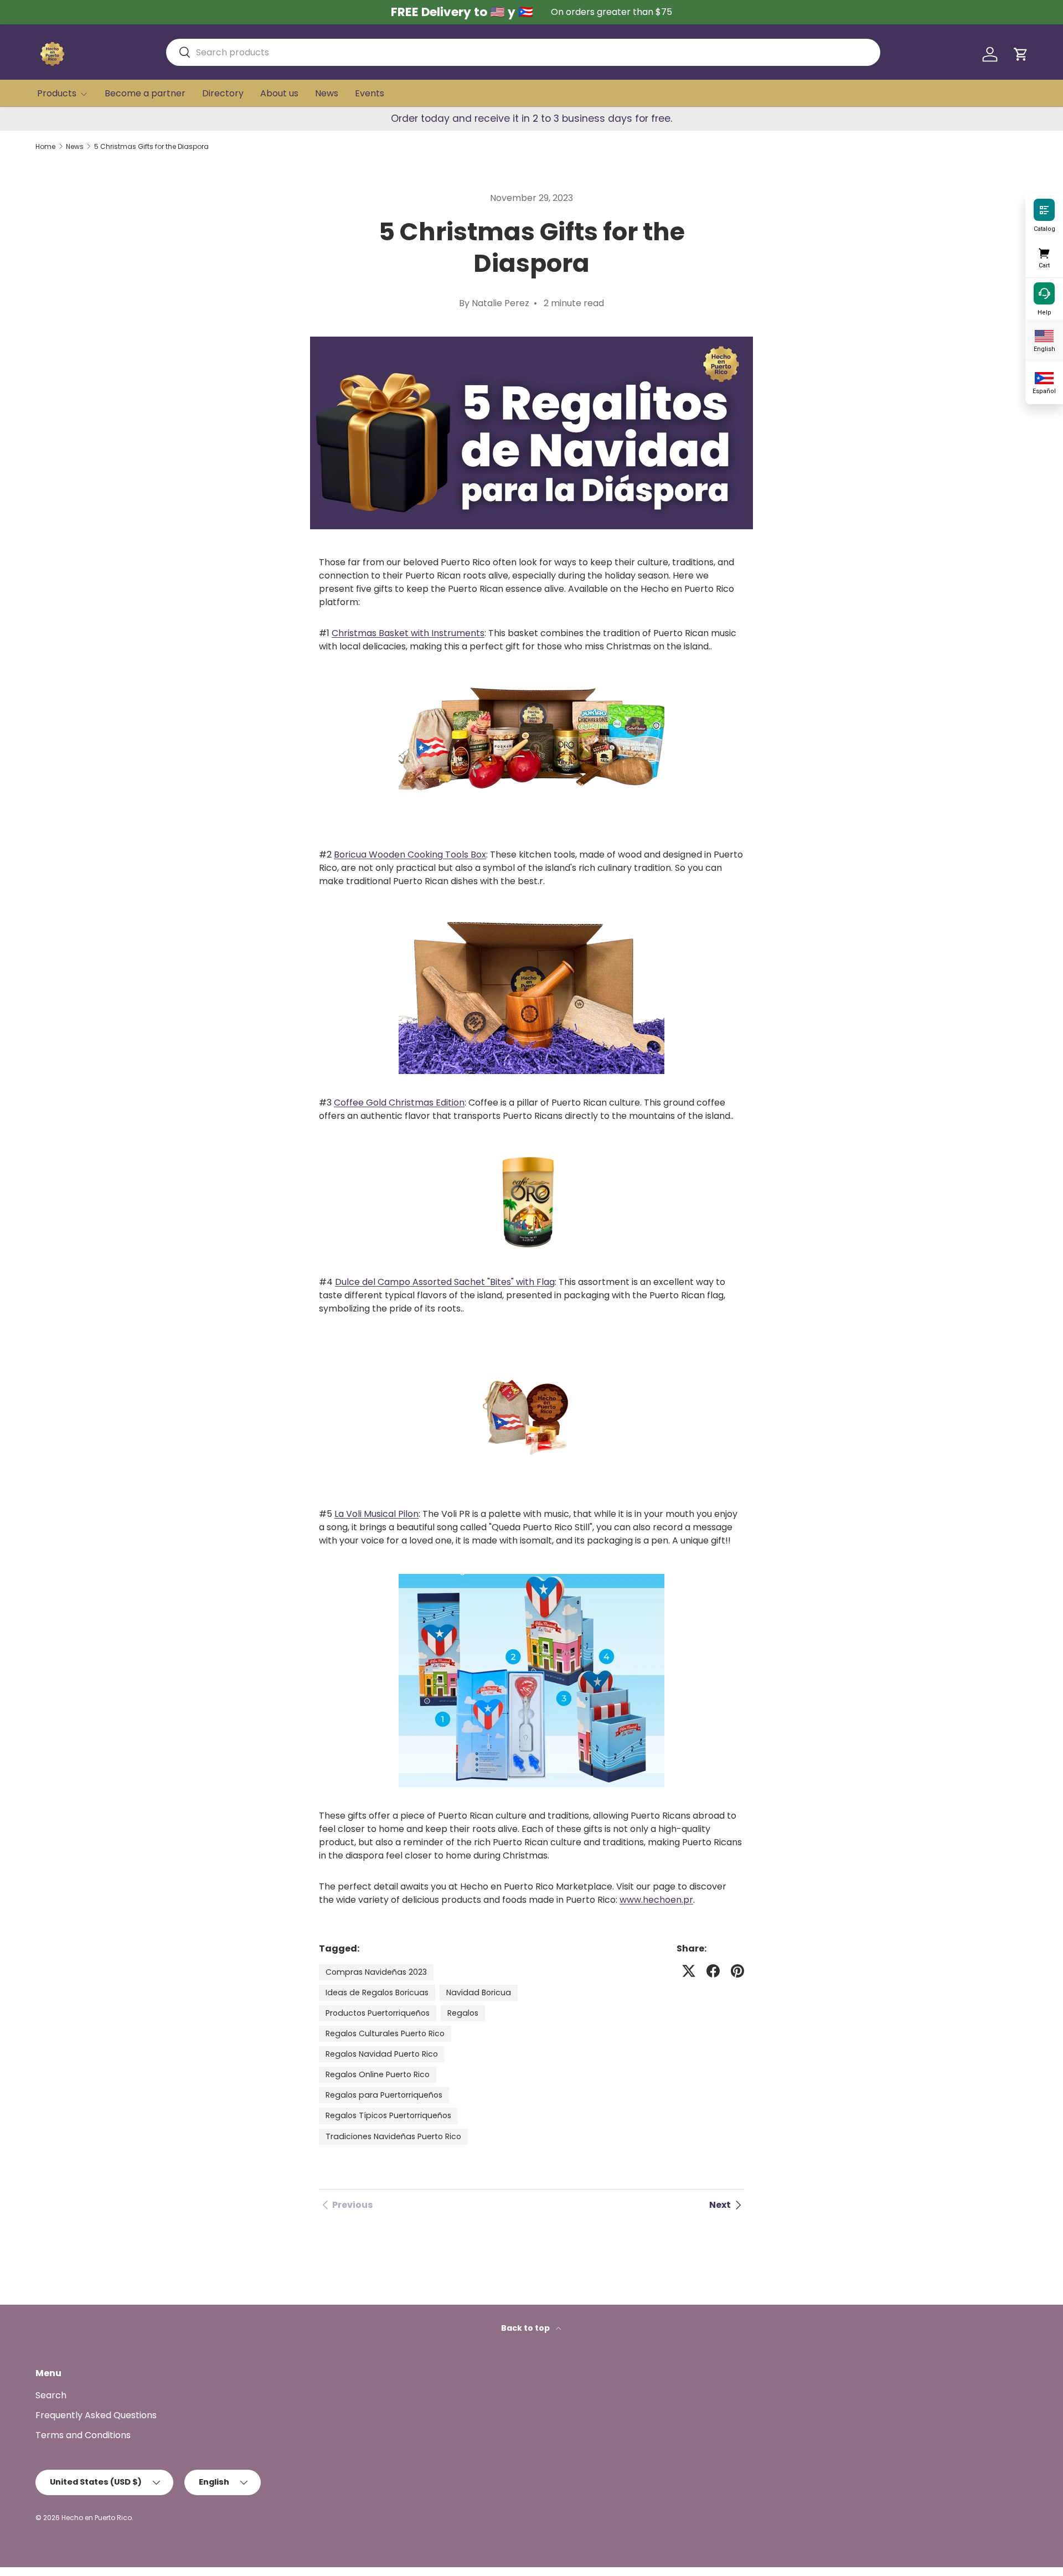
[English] (1044, 335)
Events (370, 93)
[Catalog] (1044, 209)
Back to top (526, 2328)
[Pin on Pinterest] (737, 1971)
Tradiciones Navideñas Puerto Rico (393, 2136)
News (327, 93)
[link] (346, 2205)
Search (51, 2395)
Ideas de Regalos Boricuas (377, 1992)
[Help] (1044, 293)
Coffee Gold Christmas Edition (399, 1103)
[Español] (1044, 377)
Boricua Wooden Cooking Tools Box (410, 855)
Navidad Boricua (479, 1992)
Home (45, 147)
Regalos (463, 2013)
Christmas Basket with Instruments (408, 633)
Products (57, 93)
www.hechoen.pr (656, 1900)
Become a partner (145, 93)
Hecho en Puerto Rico (97, 2518)
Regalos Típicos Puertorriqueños (388, 2115)
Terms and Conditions (83, 2435)
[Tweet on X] (689, 1971)
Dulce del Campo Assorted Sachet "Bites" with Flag (445, 1282)
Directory (223, 93)
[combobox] (523, 52)
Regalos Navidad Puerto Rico (382, 2054)
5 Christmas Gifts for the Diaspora (151, 147)
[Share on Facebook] (713, 1971)
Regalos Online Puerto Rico (378, 2074)
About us (279, 93)
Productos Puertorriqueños (378, 2013)
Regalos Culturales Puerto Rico (385, 2033)
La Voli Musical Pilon (376, 1514)
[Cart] (1044, 251)
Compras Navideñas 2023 (376, 1972)
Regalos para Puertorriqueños (384, 2095)
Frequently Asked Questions (96, 2415)
